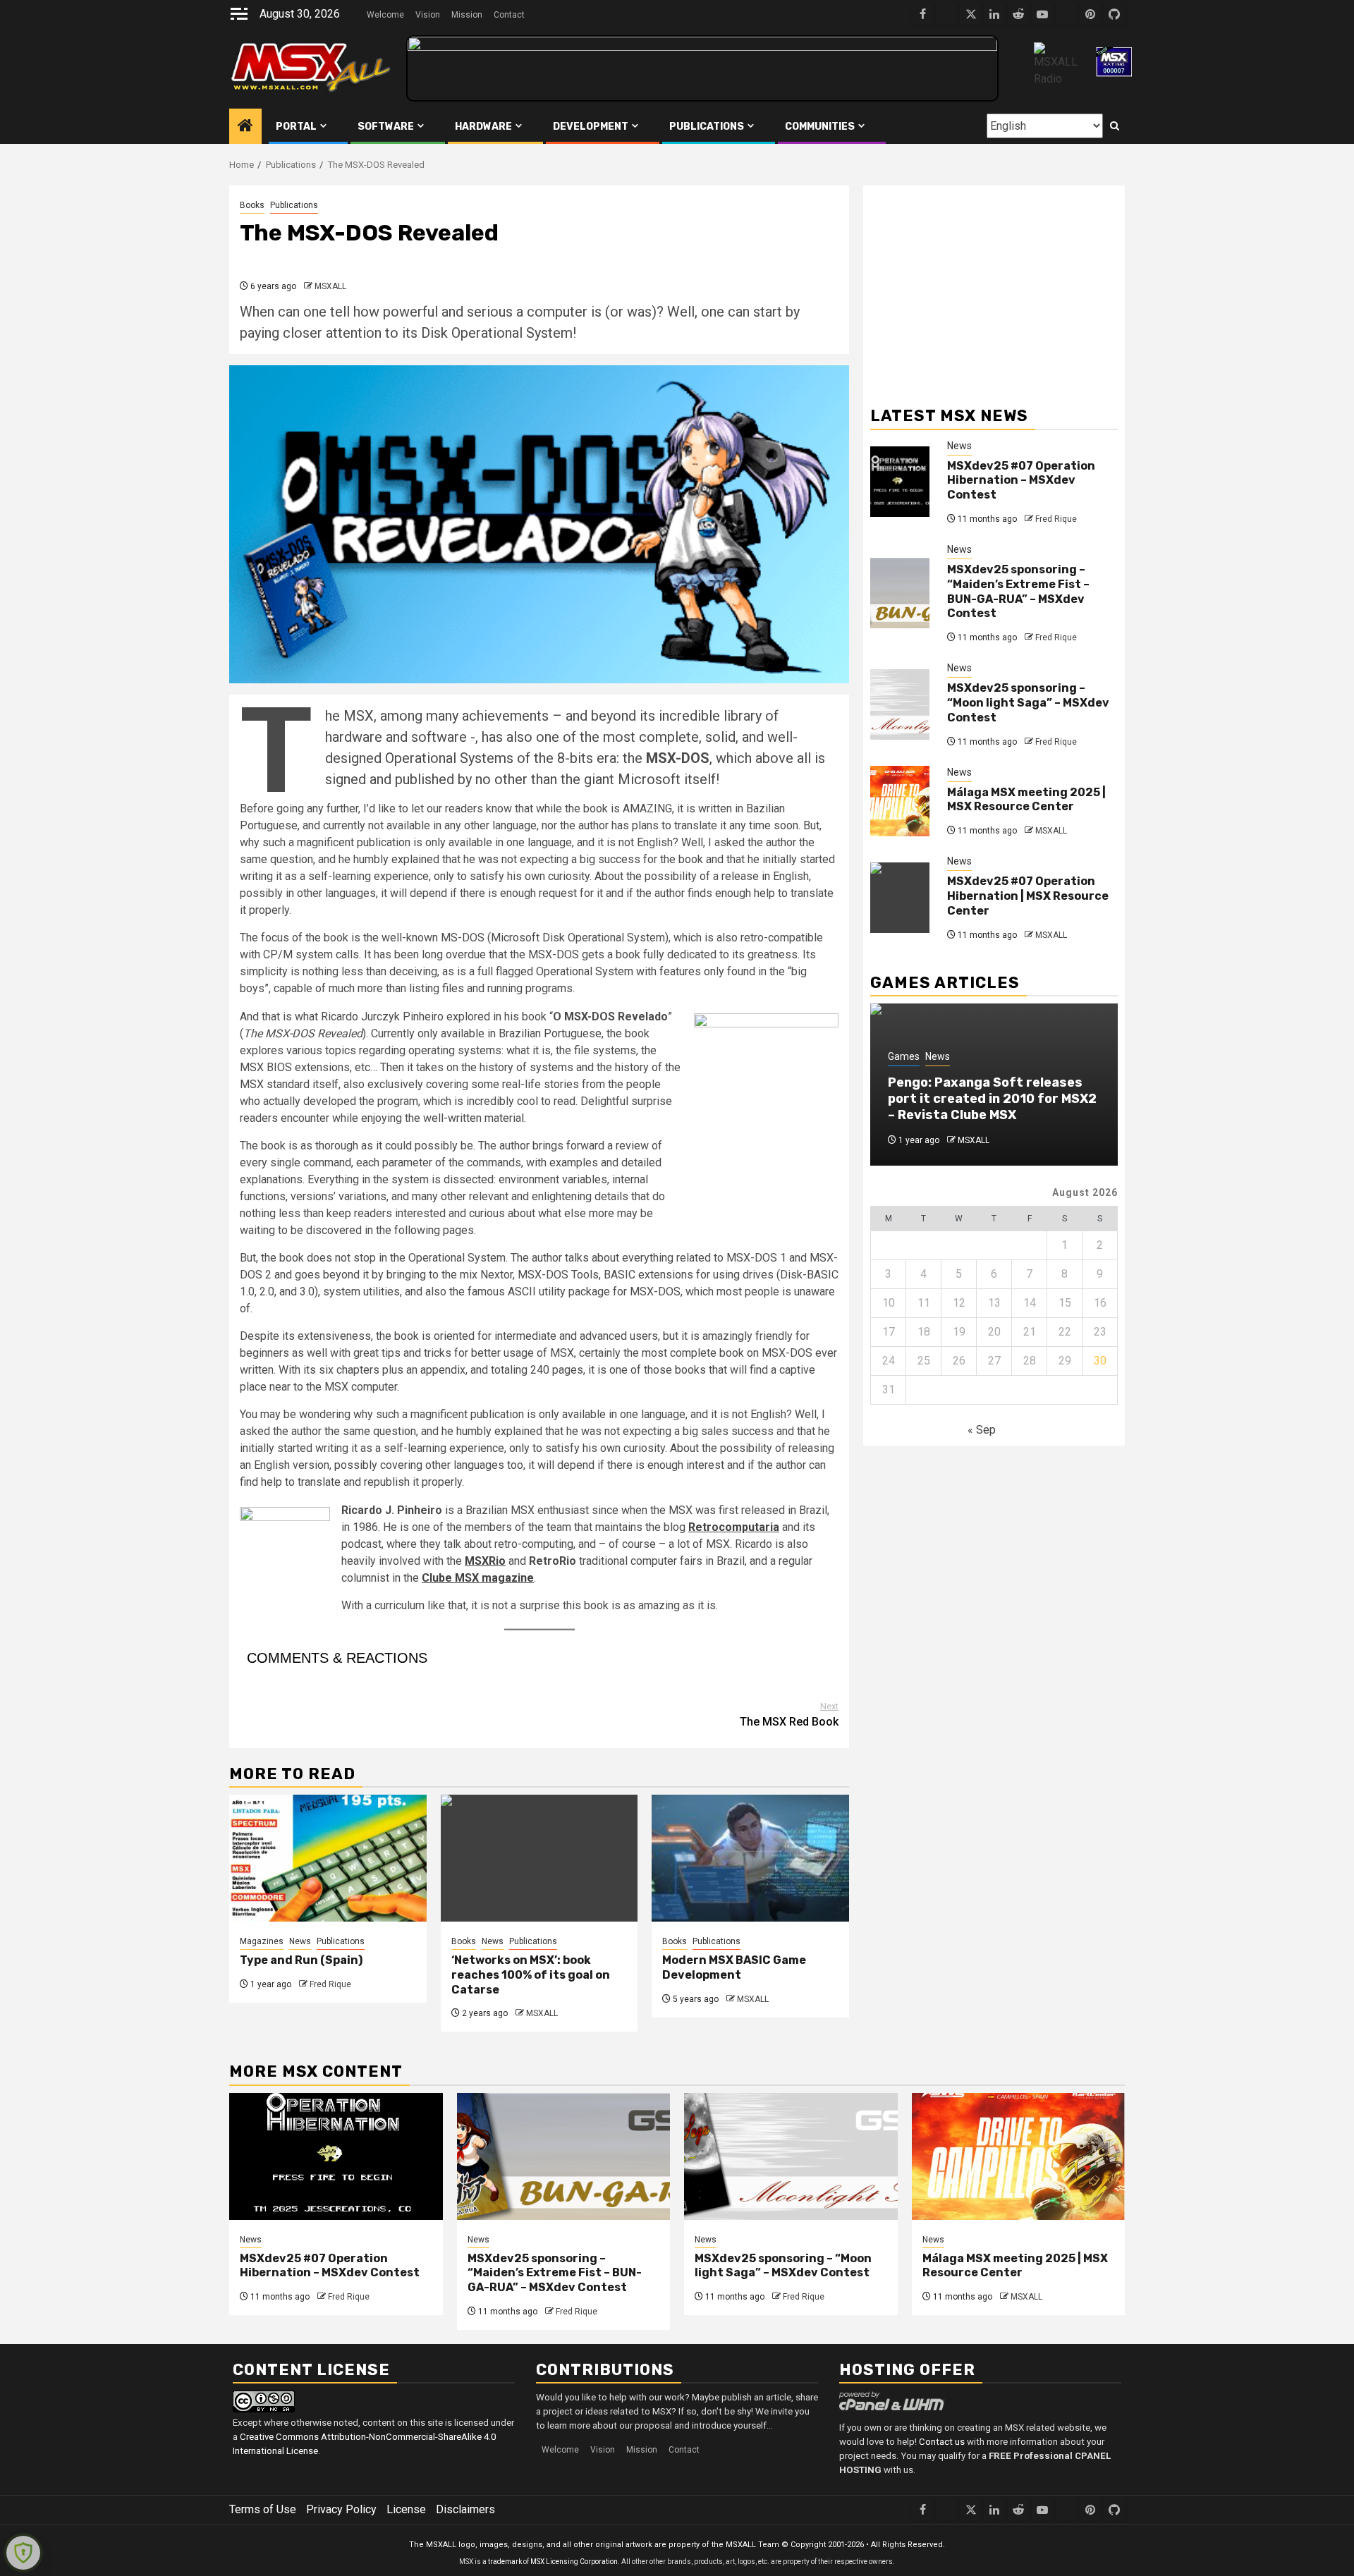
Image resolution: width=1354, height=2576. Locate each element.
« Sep (982, 1430)
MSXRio (485, 1561)
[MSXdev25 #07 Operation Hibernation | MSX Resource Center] (900, 898)
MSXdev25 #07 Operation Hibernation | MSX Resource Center (1028, 896)
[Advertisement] (994, 291)
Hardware (483, 127)
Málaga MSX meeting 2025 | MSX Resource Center (1026, 800)
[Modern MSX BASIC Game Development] (750, 1858)
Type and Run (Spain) (301, 1960)
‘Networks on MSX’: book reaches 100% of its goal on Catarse (531, 1975)
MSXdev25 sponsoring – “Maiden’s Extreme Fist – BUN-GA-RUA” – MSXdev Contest (1018, 591)
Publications (707, 127)
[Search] (1115, 126)
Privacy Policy (341, 2509)
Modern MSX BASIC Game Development (734, 1967)
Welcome (385, 15)
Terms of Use (263, 2509)
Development (591, 127)
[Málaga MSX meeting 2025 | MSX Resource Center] (900, 801)
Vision (428, 15)
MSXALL (330, 286)
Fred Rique (330, 1984)
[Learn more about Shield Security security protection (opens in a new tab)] (23, 2553)
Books (252, 205)
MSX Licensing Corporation (574, 2562)
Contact (509, 15)
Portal (296, 127)
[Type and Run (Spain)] (328, 1858)
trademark (505, 2562)
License (406, 2509)
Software (386, 127)
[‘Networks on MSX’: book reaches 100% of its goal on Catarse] (539, 1858)
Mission (467, 15)
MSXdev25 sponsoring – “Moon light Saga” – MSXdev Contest (1028, 703)
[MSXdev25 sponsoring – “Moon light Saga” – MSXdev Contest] (900, 704)
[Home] (245, 126)
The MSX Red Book (789, 1715)
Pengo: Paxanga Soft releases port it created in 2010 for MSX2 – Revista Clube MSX (992, 1099)
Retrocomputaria (734, 1527)
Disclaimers (465, 2509)
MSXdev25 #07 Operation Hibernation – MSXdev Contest (1021, 481)
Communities (820, 127)
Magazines (262, 1941)
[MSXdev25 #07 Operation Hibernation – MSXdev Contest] (900, 482)
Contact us (942, 2442)
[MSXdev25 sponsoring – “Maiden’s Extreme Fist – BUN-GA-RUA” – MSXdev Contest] (900, 593)
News (300, 1941)
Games (904, 1056)
